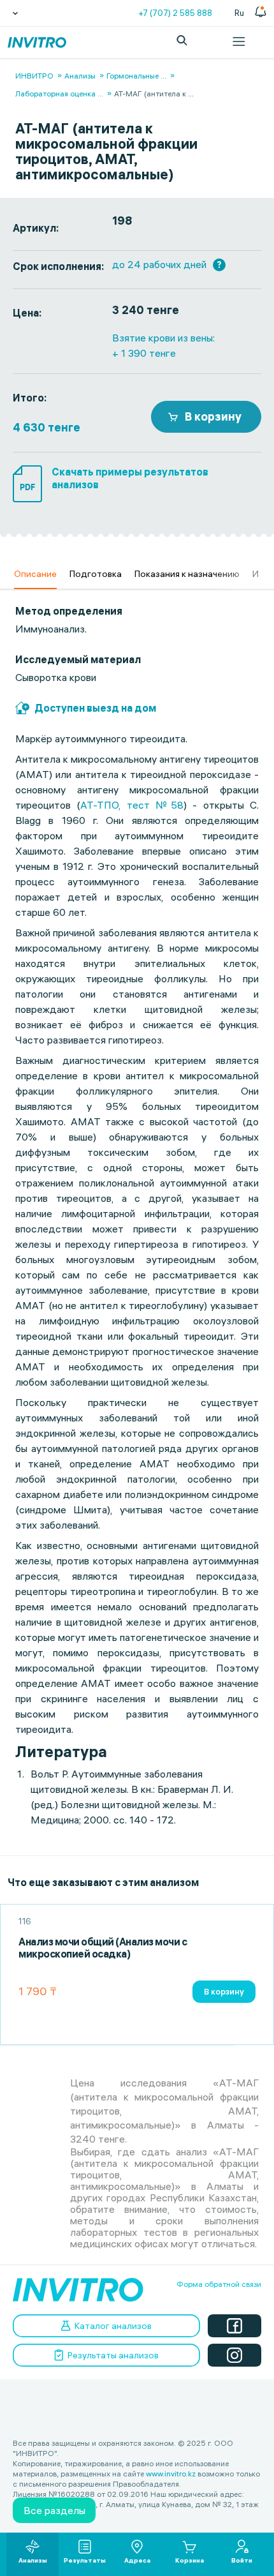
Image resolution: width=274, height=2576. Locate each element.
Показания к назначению (187, 574)
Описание (35, 574)
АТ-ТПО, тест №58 (132, 805)
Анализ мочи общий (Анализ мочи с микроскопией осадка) (103, 1948)
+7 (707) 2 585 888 (175, 13)
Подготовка (96, 574)
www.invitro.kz (171, 2474)
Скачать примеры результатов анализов (130, 478)
